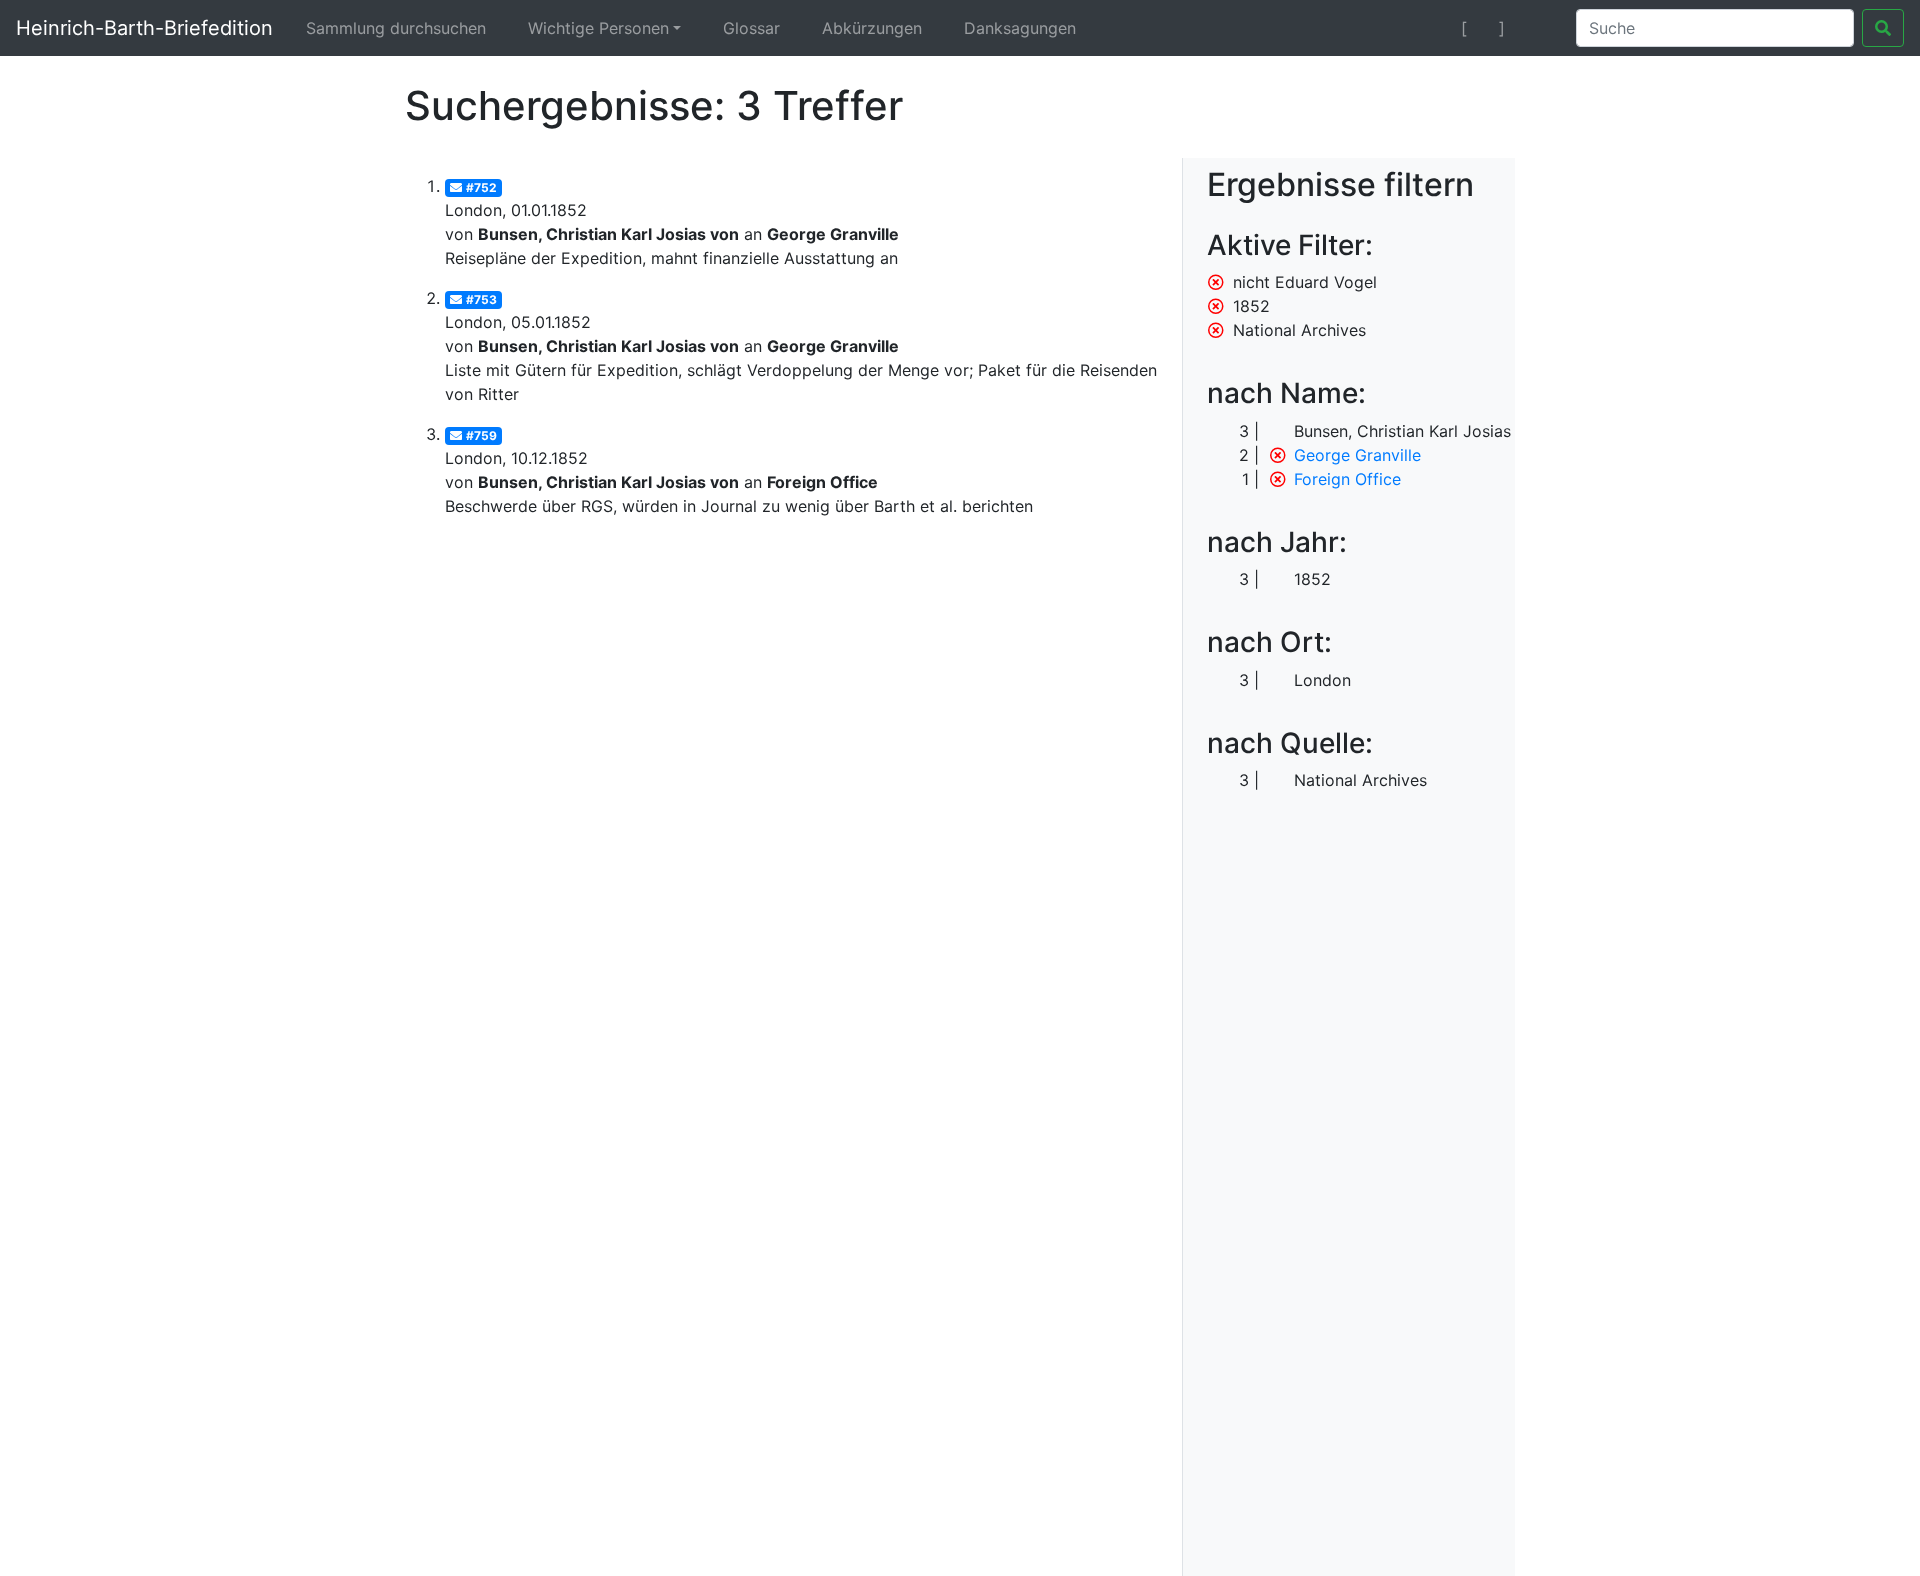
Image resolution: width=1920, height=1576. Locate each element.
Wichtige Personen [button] (598, 28)
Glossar (751, 28)
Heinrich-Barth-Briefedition (144, 28)
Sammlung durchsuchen (396, 28)
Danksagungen (1020, 28)
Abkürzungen (872, 28)
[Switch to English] (1536, 28)
